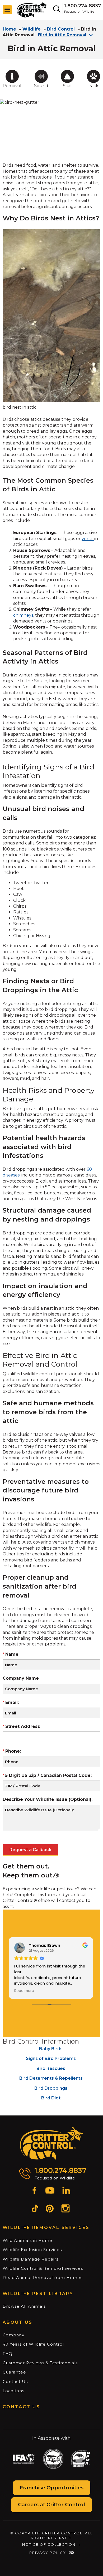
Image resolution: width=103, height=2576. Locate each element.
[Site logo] (32, 9)
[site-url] (52, 2143)
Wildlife (32, 29)
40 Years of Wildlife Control (33, 2344)
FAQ (8, 2354)
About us (18, 2322)
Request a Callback (31, 1850)
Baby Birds (51, 2049)
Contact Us (15, 2382)
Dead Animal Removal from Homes (43, 2278)
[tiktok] (35, 2209)
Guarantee (14, 2372)
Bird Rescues (51, 2068)
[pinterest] (50, 2209)
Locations (13, 2391)
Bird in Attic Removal (62, 35)
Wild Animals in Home (27, 2240)
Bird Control (61, 29)
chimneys (23, 615)
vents (88, 539)
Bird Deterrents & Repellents (51, 2078)
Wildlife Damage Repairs (31, 2259)
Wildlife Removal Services (46, 2228)
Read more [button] (24, 1991)
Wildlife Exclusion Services (32, 2250)
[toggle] (7, 10)
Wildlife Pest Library (38, 2294)
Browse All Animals (24, 2306)
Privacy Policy (48, 2553)
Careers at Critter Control (51, 2505)
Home (9, 29)
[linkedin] (66, 2191)
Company (13, 2335)
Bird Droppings (51, 2088)
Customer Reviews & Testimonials (40, 2363)
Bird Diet (51, 2098)
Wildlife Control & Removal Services (43, 2268)
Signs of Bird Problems (51, 2058)
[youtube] (50, 2191)
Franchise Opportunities (52, 2488)
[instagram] (65, 2209)
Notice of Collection (49, 2544)
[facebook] (34, 2191)
